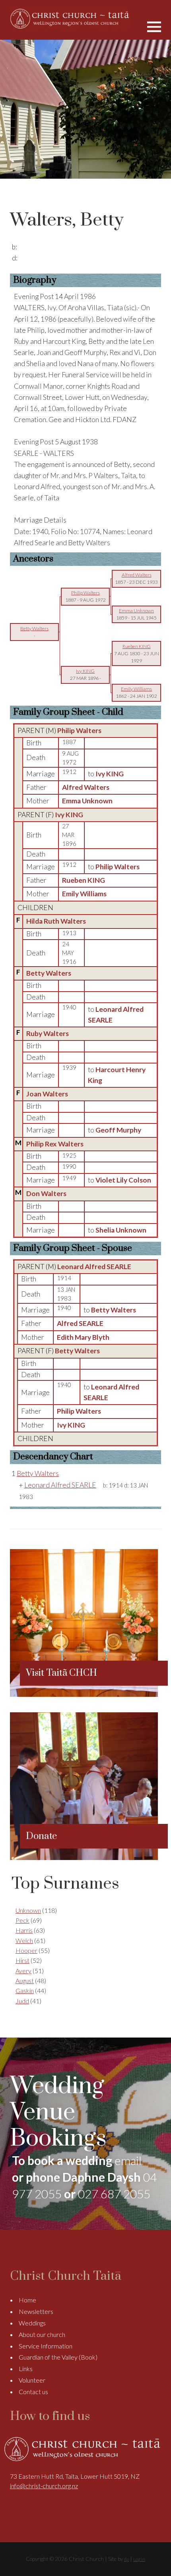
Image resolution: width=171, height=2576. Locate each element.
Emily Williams (84, 894)
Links (26, 2369)
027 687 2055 (114, 2194)
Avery (23, 1971)
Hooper (26, 1950)
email (128, 2160)
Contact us (33, 2392)
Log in (139, 2559)
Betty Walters (49, 973)
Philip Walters (79, 730)
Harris (24, 1930)
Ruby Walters (48, 1033)
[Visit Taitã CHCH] (84, 1694)
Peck (22, 1920)
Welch (24, 1940)
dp (126, 2559)
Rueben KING (84, 880)
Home (27, 2300)
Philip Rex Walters (55, 1144)
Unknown (28, 1910)
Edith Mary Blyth (83, 1337)
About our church (42, 2334)
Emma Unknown (87, 801)
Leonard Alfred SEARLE (94, 1267)
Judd (22, 2001)
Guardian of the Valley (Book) (58, 2357)
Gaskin (25, 1990)
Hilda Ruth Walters (56, 921)
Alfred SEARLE (80, 1323)
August (25, 1981)
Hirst (22, 1960)
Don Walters (46, 1193)
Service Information (46, 2346)
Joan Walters (47, 1094)
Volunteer (32, 2380)
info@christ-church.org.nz (44, 2486)
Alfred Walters (86, 787)
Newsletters (36, 2311)
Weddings (32, 2323)
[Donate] (84, 1857)
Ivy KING (69, 815)
